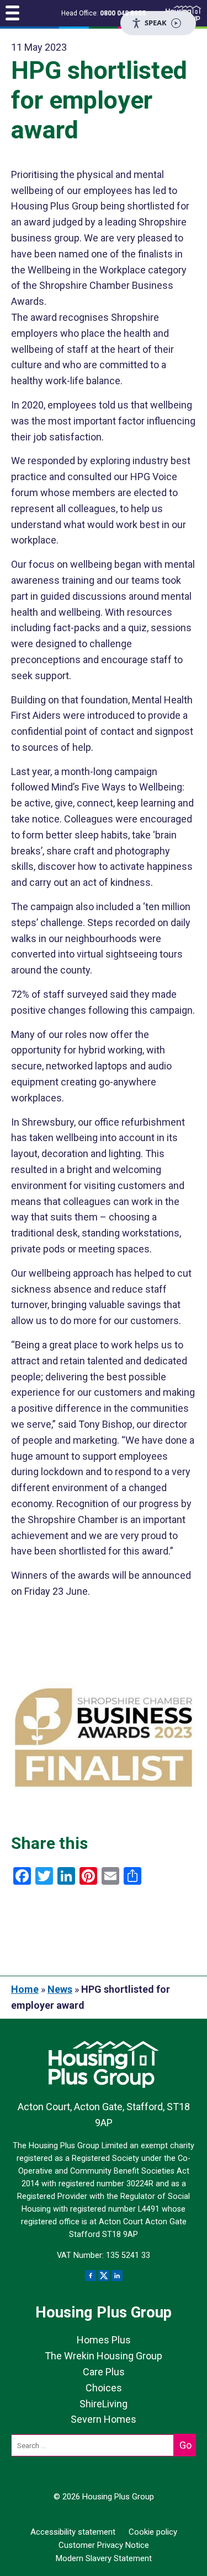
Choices (104, 2388)
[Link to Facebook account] (91, 2276)
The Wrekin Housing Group (104, 2356)
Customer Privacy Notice (104, 2545)
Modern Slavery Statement (104, 2558)
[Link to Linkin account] (117, 2276)
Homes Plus (104, 2340)
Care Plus (104, 2372)
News (60, 1989)
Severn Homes (104, 2419)
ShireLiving (104, 2404)
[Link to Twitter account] (104, 2276)
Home (25, 1989)
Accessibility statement (73, 2532)
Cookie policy (153, 2532)
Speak (156, 23)
